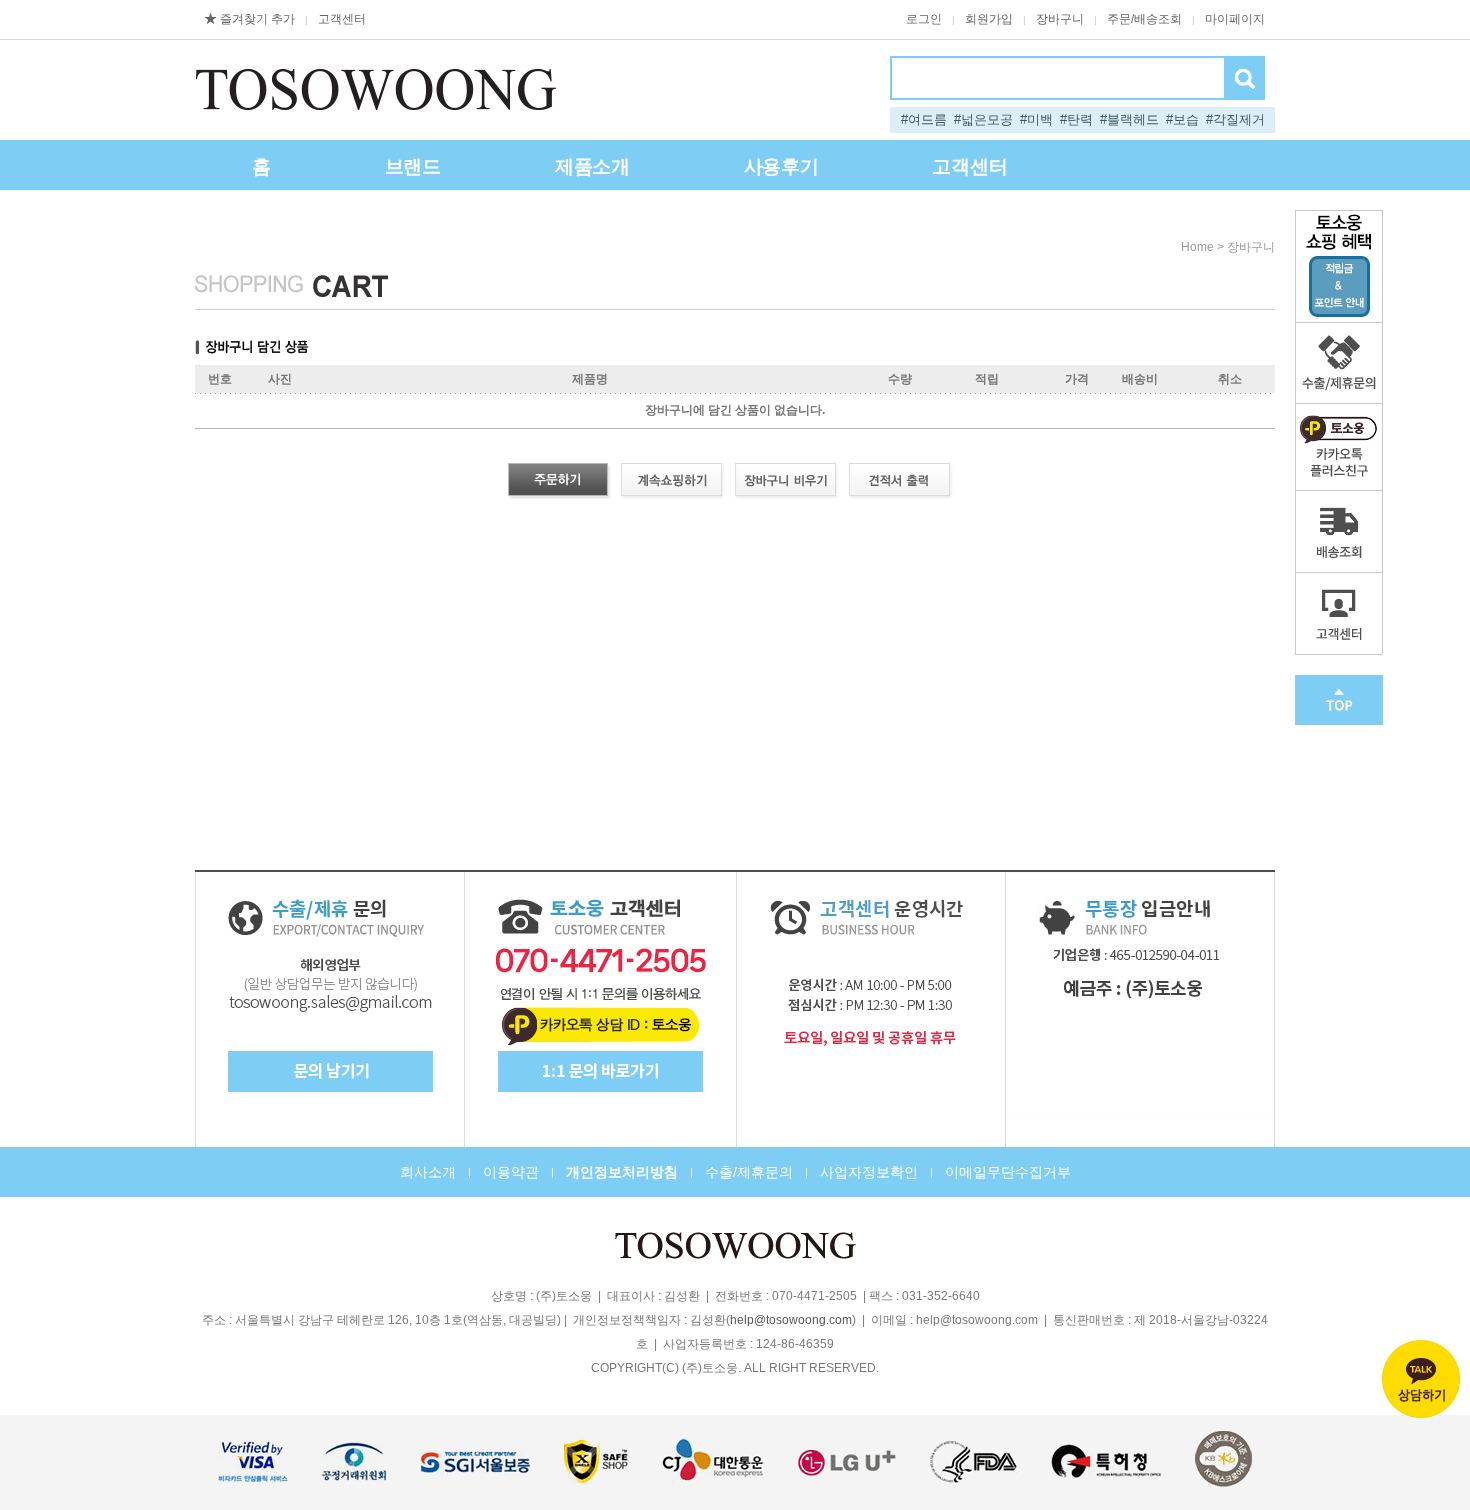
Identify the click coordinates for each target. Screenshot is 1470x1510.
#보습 (1182, 119)
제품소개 (592, 166)
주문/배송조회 (1144, 19)
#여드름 (924, 119)
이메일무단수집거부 (1008, 1172)
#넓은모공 (983, 119)
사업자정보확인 (869, 1172)
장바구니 (1060, 19)
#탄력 (1076, 119)
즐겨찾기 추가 (257, 19)
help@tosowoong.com (791, 1320)
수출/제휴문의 (749, 1172)
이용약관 (511, 1172)
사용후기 (781, 166)
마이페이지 (1235, 19)
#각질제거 (1235, 119)
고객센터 (342, 19)
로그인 (924, 19)
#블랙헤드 (1129, 119)
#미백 (1036, 119)
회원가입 (989, 19)
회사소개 (428, 1172)
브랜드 (413, 166)
